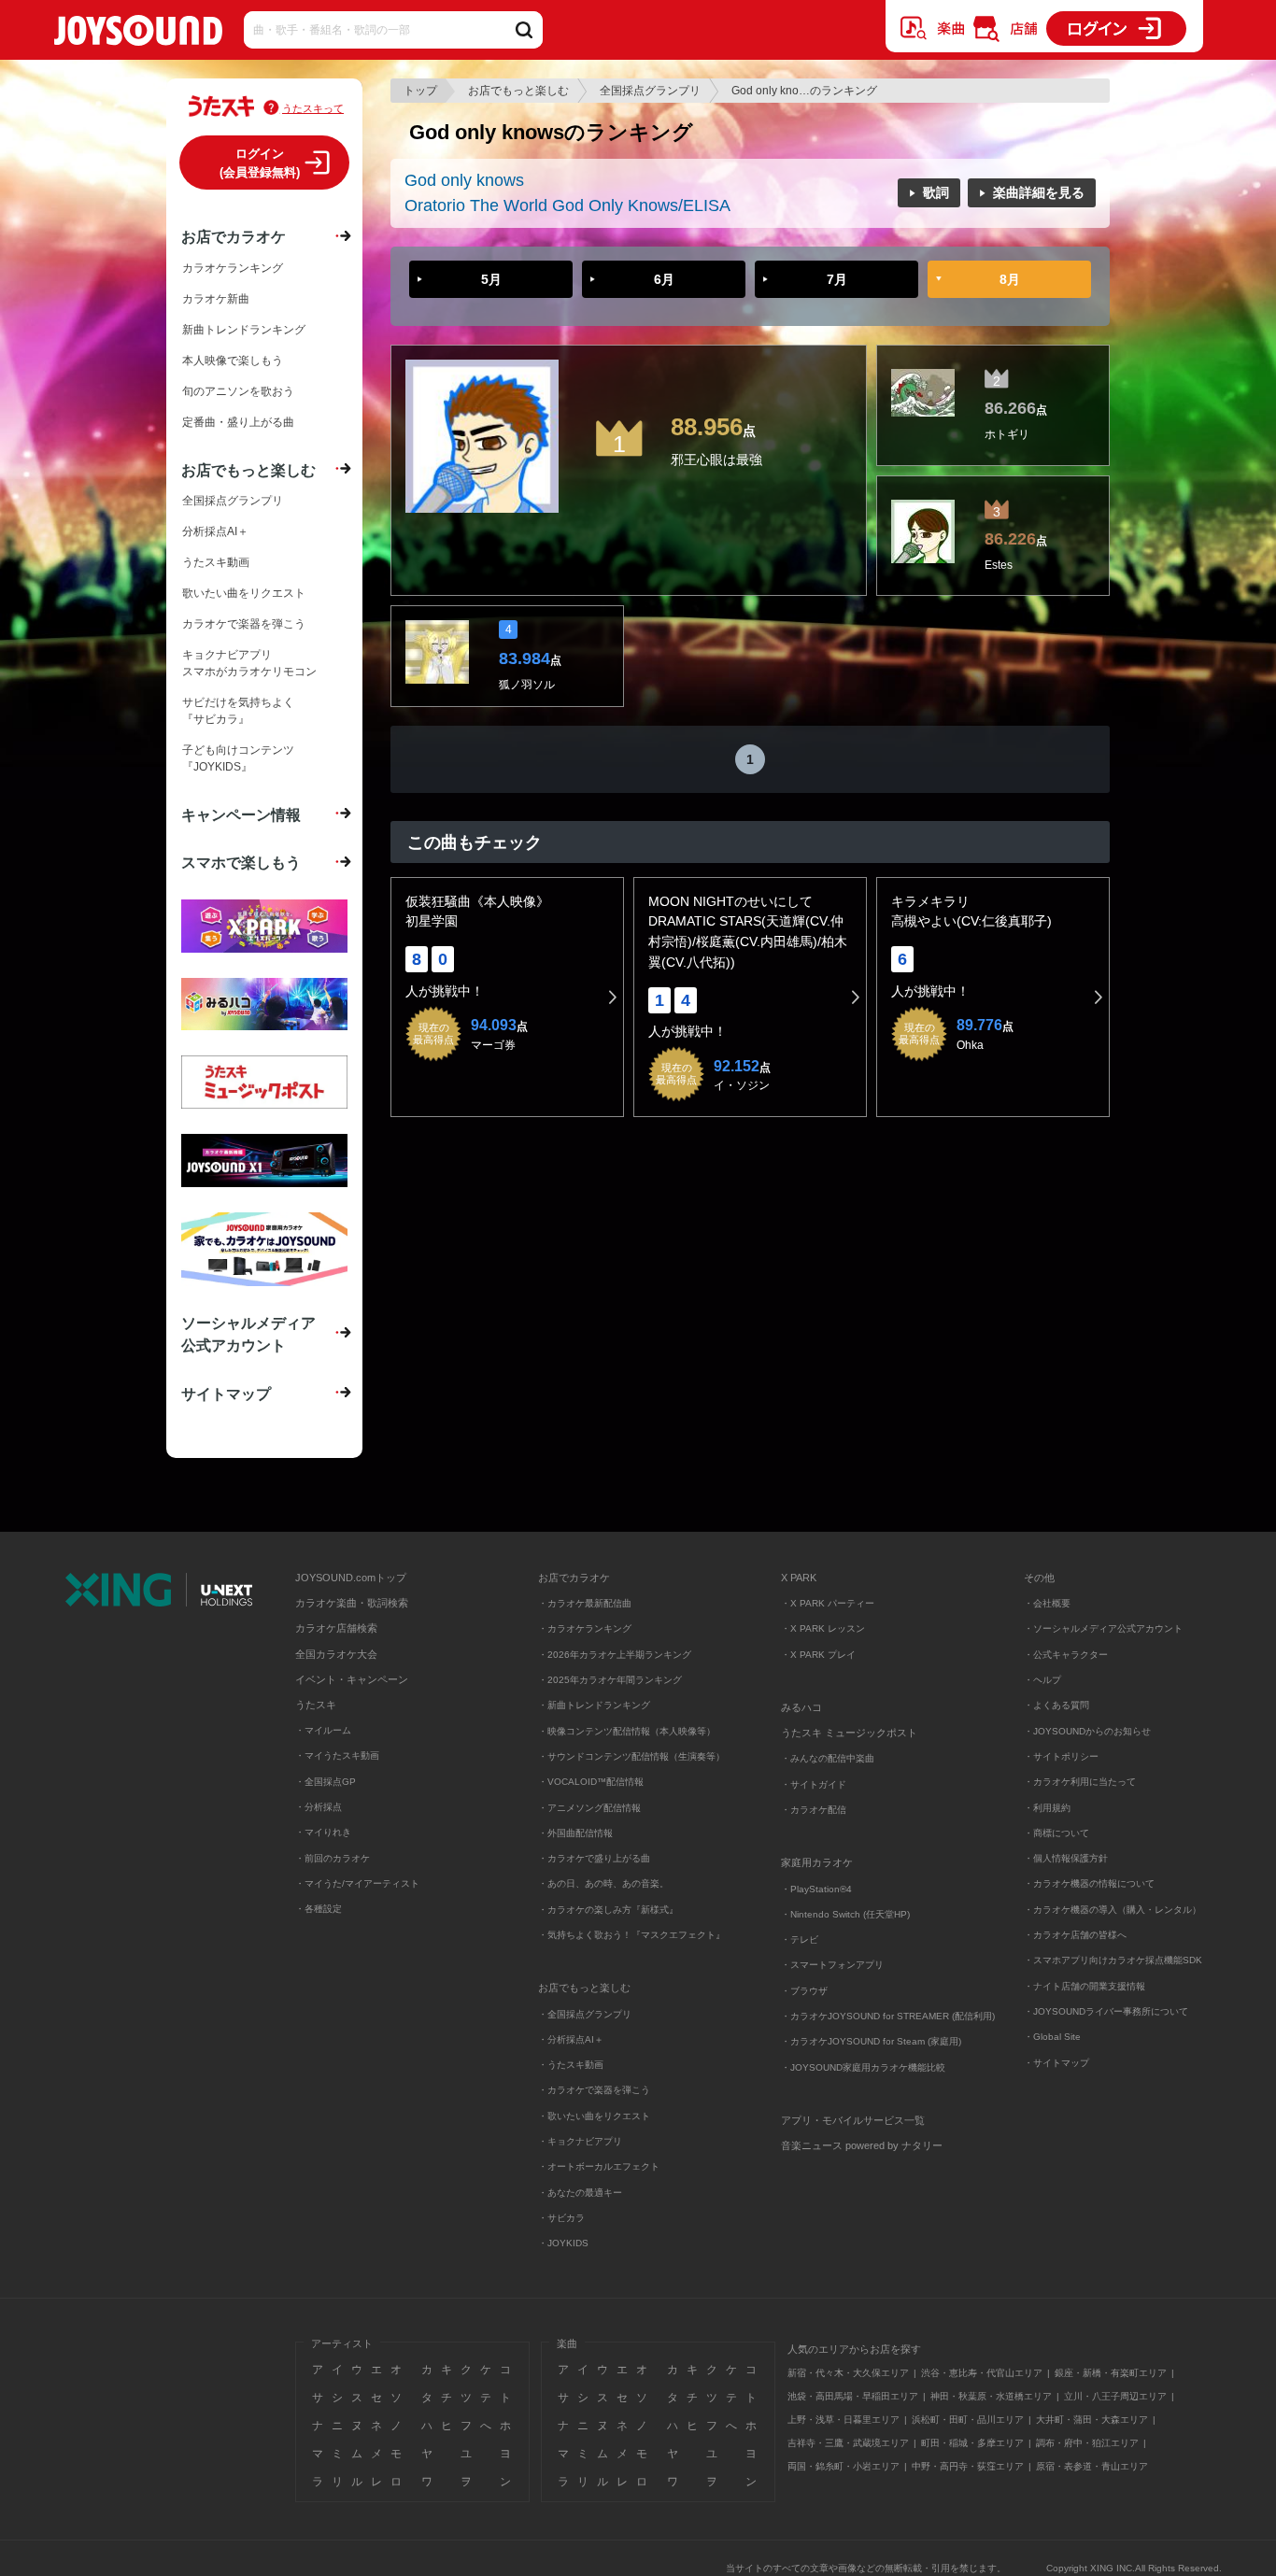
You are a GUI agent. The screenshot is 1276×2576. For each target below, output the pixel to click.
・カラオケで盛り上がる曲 (594, 1858)
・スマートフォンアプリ (832, 1965)
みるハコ (801, 1707)
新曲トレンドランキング (244, 330)
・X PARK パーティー (828, 1603)
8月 (1010, 279)
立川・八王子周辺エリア (1115, 2396)
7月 (837, 279)
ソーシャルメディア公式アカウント (248, 1334)
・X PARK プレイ (818, 1655)
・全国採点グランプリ (585, 2014)
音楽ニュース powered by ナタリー (862, 2145)
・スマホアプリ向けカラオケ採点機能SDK (1113, 1960)
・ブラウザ (804, 1991)
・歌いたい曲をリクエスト (594, 2116)
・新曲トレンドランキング (594, 1705)
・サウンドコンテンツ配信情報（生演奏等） (631, 1756)
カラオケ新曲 (216, 299)
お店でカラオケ (234, 236)
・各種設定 (319, 1909)
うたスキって (313, 108)
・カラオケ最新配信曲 (585, 1603)
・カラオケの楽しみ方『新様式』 (608, 1910)
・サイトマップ (1056, 2063)
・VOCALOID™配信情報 (591, 1782)
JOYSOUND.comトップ (351, 1578)
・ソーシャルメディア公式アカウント (1103, 1628)
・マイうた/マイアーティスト (357, 1883)
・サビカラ (561, 2218)
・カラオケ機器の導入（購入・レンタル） (1113, 1910)
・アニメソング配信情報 (589, 1808)
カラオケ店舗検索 (336, 1628)
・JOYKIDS (563, 2243)
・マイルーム (323, 1730)
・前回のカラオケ (333, 1858)
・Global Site (1052, 2037)
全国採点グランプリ (650, 91)
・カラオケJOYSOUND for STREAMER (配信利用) (888, 2016)
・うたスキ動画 (571, 2065)
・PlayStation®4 (816, 1889)
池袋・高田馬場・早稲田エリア (853, 2396)
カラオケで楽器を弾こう (244, 624)
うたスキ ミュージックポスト (849, 1733)
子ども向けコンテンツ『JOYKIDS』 (238, 758)
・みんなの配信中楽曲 (828, 1758)
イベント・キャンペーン (352, 1679)
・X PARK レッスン (823, 1628)
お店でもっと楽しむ (518, 91)
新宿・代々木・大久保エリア (848, 2373)
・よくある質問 (1058, 1705)
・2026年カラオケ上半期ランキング (615, 1655)
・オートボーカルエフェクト (599, 2166)
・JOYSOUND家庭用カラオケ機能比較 (863, 2067)
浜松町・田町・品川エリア (968, 2420)
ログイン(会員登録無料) (260, 163)
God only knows (464, 180)
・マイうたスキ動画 (337, 1755)
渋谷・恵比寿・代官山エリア (982, 2373)
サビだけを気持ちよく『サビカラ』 (238, 711)
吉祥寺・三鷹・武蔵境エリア (848, 2443)
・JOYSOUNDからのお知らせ (1087, 1731)
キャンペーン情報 (241, 814)
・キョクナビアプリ (580, 2141)
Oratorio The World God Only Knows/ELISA (567, 205)
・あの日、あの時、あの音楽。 (603, 1883)
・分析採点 (319, 1807)
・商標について (1056, 1833)
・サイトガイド (814, 1784)
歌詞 (936, 192)
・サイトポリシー (1061, 1756)
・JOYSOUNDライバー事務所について (1106, 2011)
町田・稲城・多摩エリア (972, 2443)
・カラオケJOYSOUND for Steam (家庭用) (871, 2041)
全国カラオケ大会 (336, 1654)
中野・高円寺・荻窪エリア (968, 2466)
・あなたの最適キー (580, 2193)
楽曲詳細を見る (1039, 192)
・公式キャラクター (1066, 1655)
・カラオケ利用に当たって (1080, 1782)
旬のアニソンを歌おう (238, 391)
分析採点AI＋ (215, 531)
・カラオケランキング (585, 1628)
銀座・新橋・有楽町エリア (1111, 2373)
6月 (664, 279)
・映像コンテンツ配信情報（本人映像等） (627, 1731)
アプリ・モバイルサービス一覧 (853, 2120)
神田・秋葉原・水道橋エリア (991, 2396)
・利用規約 (1047, 1808)
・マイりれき (323, 1832)
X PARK (799, 1578)
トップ (420, 91)
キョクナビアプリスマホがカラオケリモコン (249, 663)
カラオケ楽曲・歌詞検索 (352, 1603)
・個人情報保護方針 (1066, 1858)
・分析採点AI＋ (571, 2039)
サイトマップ (226, 1394)
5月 (491, 279)
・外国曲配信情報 (575, 1833)
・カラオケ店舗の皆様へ (1075, 1935)
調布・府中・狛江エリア (1087, 2443)
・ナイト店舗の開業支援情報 (1085, 1986)
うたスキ (316, 1705)
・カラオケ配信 (814, 1810)
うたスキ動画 (216, 562)
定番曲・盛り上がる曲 (238, 422)
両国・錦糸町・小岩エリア (844, 2466)
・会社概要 (1047, 1603)
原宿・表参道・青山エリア (1092, 2466)
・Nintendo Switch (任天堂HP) (845, 1914)
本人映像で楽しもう (233, 361)
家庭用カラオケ (817, 1862)
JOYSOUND (138, 34)
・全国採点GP (326, 1782)
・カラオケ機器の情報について (1089, 1883)
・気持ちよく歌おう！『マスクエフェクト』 (631, 1935)
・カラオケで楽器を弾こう (594, 2090)
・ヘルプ (1042, 1680)
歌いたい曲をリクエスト (244, 593)
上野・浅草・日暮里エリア (844, 2420)
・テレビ (800, 1939)
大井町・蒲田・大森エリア (1092, 2420)
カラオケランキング (233, 268)
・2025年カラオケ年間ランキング (610, 1680)
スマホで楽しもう (241, 862)
